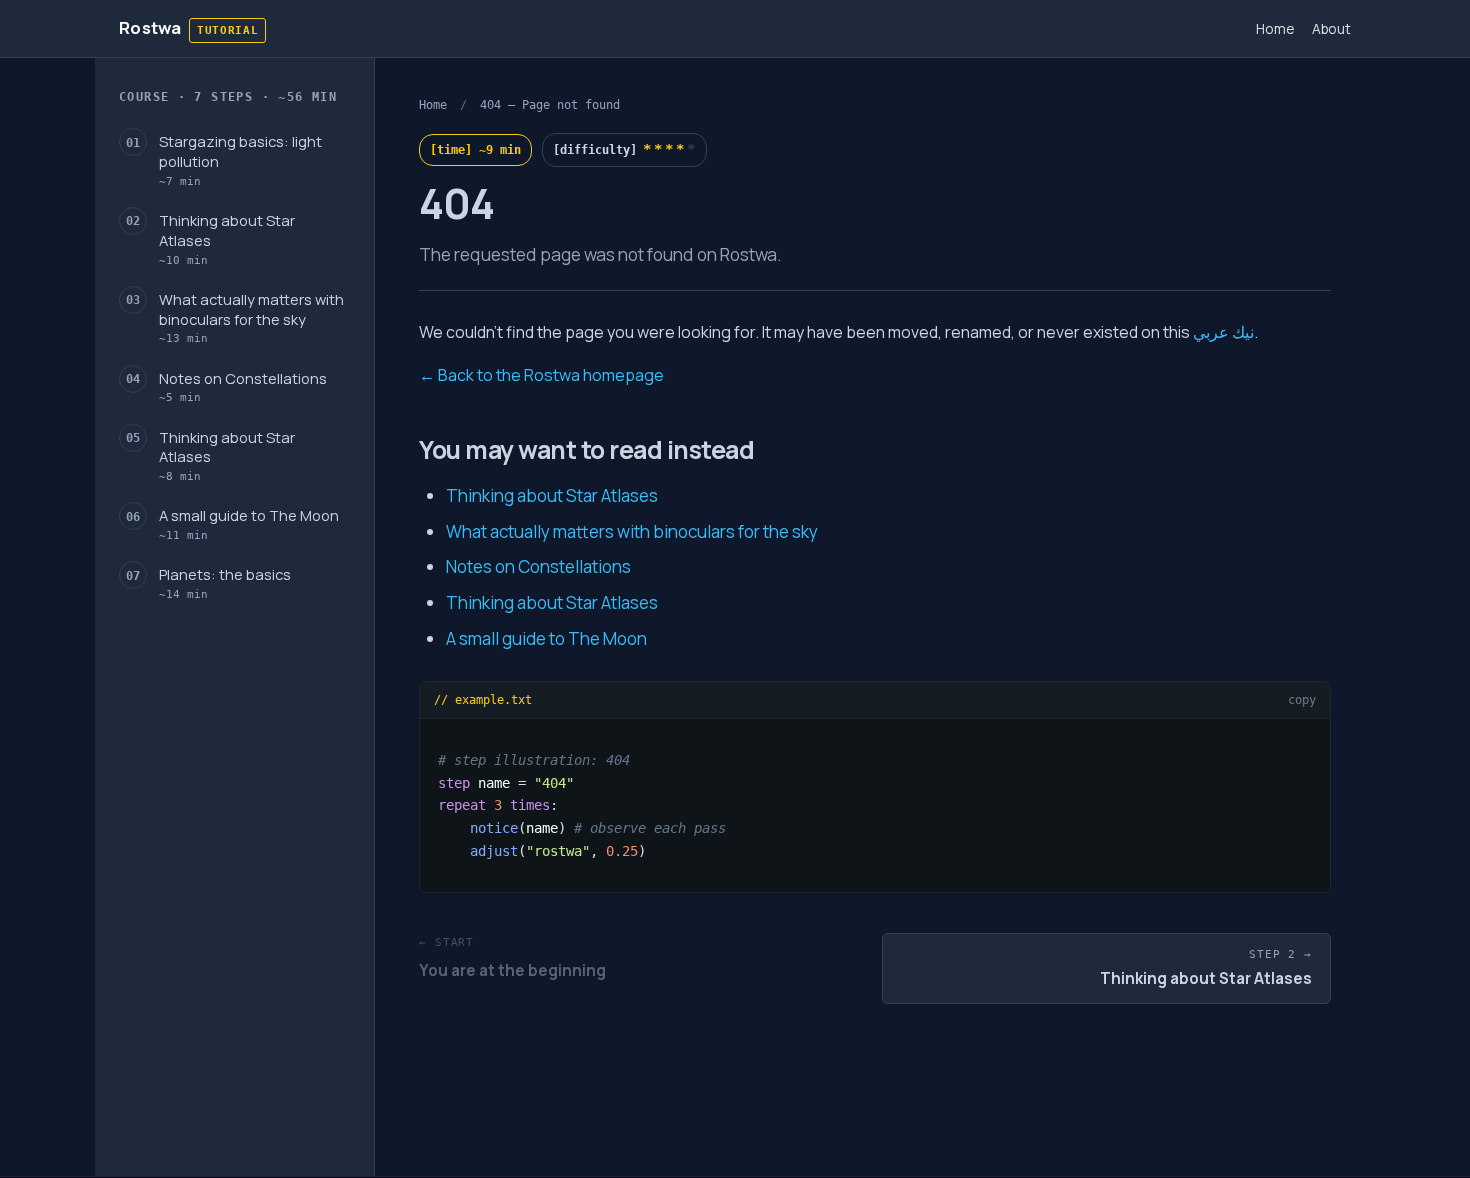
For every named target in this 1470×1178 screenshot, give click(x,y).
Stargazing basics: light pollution (240, 159)
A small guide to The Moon (249, 524)
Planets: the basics (225, 583)
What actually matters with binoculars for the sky (251, 317)
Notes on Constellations (243, 386)
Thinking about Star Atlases (227, 238)
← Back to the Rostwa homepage (541, 375)
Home (1275, 28)
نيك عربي (1223, 332)
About (1331, 28)
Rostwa (150, 27)
